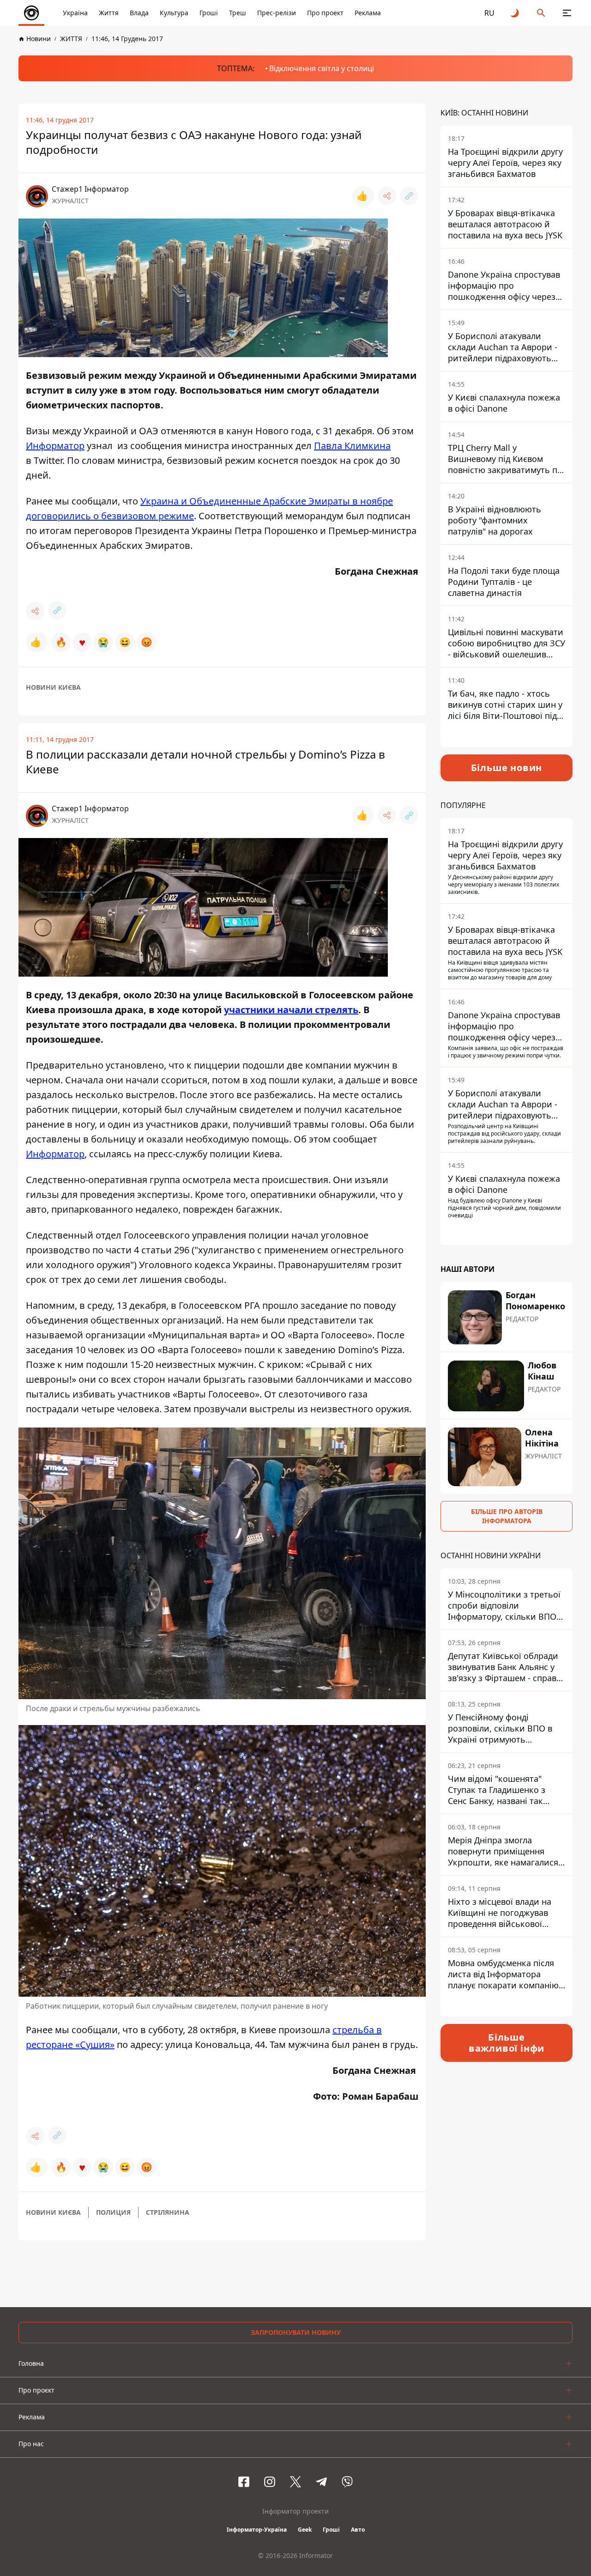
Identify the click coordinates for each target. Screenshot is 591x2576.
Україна (75, 13)
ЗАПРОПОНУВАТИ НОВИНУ (296, 2332)
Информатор (55, 446)
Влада (139, 13)
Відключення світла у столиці (322, 68)
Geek (305, 2530)
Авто (358, 2530)
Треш (238, 13)
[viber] (347, 2482)
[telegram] (321, 2482)
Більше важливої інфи (507, 2043)
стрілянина (168, 2212)
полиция (113, 2212)
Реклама (368, 13)
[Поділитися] (387, 196)
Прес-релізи (277, 13)
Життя (109, 13)
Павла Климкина (352, 446)
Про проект (325, 13)
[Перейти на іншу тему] (515, 13)
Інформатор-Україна (257, 2530)
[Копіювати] (409, 196)
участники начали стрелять (291, 1010)
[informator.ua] (31, 13)
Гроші (209, 13)
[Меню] (567, 13)
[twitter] (295, 2482)
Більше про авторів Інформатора (507, 1516)
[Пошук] (541, 13)
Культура (174, 13)
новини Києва (53, 687)
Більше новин (507, 768)
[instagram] (270, 2482)
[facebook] (244, 2482)
